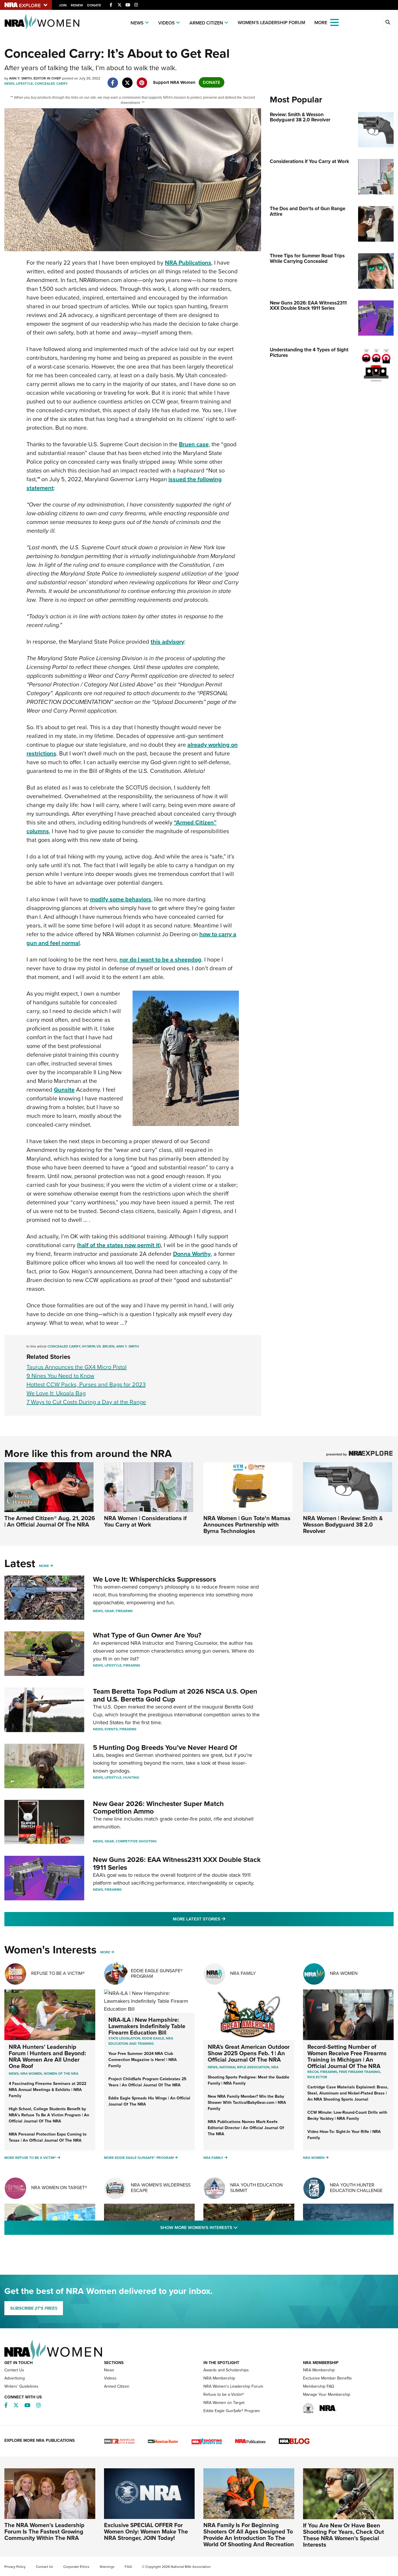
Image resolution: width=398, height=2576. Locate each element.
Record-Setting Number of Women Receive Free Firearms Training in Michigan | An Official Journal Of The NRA (347, 2056)
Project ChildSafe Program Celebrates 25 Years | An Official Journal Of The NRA (147, 2082)
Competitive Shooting (136, 1841)
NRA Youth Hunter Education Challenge (356, 2188)
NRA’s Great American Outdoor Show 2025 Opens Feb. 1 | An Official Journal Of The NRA (249, 2053)
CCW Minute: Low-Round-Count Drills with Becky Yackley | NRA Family (347, 2115)
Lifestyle (24, 84)
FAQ (128, 2567)
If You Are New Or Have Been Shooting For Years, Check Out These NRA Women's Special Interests (344, 2535)
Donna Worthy (192, 1254)
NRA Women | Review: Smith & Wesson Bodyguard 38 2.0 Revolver (343, 1525)
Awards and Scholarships (226, 2370)
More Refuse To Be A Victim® (30, 2158)
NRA (275, 2067)
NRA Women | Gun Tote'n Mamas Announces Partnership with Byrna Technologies (247, 1525)
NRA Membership (219, 2378)
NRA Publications (188, 263)
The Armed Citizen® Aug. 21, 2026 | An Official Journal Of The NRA (50, 1521)
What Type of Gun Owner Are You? (147, 1635)
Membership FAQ (319, 2386)
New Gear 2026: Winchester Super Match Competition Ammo (158, 1807)
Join (63, 5)
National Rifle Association (244, 2067)
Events (111, 1729)
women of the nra (61, 2074)
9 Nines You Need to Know (60, 1376)
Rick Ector (317, 2077)
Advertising (15, 2378)
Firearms (124, 1611)
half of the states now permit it (119, 1245)
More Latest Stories (223, 1919)
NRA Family (243, 1973)
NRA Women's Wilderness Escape (161, 2188)
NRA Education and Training (141, 2041)
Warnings (107, 2567)
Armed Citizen (206, 23)
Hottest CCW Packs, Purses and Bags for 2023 (86, 1385)
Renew (77, 5)
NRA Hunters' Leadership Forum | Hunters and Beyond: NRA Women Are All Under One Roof (47, 2056)
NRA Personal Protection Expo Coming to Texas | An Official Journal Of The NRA (48, 2137)
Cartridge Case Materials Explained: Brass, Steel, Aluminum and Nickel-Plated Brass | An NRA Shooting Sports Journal (348, 2093)
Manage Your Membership (327, 2394)
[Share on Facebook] (113, 80)
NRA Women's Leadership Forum (233, 2386)
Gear (109, 1611)
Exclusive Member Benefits (327, 2378)
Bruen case (194, 444)
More (44, 1566)
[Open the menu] (334, 22)
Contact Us (14, 2370)
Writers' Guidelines (21, 2386)
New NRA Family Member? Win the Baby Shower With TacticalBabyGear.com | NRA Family (247, 2103)
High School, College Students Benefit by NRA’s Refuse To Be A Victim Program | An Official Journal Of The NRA (49, 2115)
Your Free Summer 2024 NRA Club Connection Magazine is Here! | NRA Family (143, 2060)
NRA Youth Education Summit (256, 2188)
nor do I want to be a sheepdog (160, 959)
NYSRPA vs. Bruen (98, 1346)
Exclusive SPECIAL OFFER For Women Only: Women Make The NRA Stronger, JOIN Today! (146, 2531)
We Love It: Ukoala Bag (56, 1393)
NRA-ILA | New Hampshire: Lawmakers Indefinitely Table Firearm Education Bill (147, 2026)
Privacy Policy (15, 2567)
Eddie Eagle (153, 2038)
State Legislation (124, 2038)
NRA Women (344, 1973)
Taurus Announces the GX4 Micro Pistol (77, 1367)
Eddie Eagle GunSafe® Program (157, 1973)
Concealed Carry (51, 84)
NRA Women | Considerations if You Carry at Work (145, 1521)
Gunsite (64, 1090)
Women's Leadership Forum (271, 23)
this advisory (167, 642)
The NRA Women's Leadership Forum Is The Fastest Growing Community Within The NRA (44, 2531)
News (137, 23)
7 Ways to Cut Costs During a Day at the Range (86, 1402)
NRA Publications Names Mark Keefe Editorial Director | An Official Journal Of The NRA (246, 2128)
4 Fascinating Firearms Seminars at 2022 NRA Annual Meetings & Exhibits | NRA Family (47, 2090)
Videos (167, 23)
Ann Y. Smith (128, 1346)
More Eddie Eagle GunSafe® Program (139, 2158)
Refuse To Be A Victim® (58, 1973)
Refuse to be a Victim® (224, 2394)
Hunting (131, 1777)
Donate (94, 5)
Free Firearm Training (360, 2072)
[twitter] (127, 80)
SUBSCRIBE (34, 2308)
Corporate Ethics (76, 2567)
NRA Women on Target (224, 2403)
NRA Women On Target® (59, 2188)
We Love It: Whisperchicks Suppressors (154, 1579)
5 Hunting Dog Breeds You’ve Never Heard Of (165, 1748)
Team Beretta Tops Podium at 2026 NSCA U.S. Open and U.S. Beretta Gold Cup (175, 1695)
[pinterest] (142, 80)
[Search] (388, 22)
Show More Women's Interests (230, 2227)
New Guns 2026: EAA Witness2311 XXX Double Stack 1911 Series (177, 1863)
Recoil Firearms (322, 2072)
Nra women (31, 2074)
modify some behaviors (121, 899)
